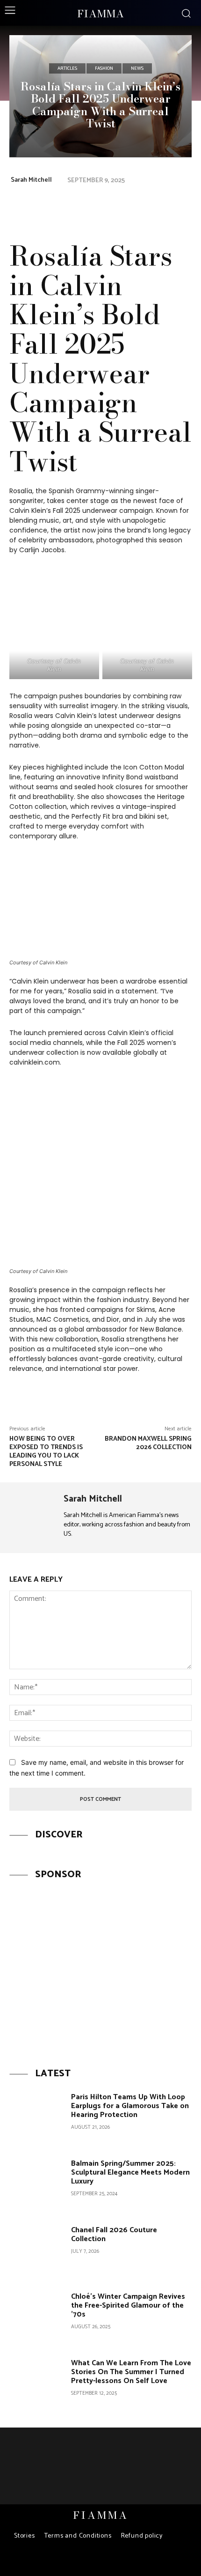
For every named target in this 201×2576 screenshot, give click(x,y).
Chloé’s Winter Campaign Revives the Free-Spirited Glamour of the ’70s (128, 2306)
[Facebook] (117, 206)
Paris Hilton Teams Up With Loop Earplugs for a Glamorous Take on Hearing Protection (130, 2106)
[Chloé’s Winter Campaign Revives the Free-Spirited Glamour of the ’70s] (37, 2317)
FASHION (104, 68)
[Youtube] (126, 2561)
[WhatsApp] (160, 206)
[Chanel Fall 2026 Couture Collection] (37, 2251)
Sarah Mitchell (31, 180)
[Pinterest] (138, 206)
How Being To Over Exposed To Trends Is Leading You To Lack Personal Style (46, 1451)
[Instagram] (92, 2561)
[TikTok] (109, 2561)
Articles (67, 68)
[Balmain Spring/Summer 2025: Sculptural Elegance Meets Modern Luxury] (37, 2184)
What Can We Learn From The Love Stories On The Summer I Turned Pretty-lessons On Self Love (131, 2372)
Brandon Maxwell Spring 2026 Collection (148, 1443)
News (137, 68)
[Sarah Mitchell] (33, 1518)
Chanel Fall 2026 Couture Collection (114, 2235)
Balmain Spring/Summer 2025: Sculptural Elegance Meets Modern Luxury (130, 2173)
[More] (182, 206)
